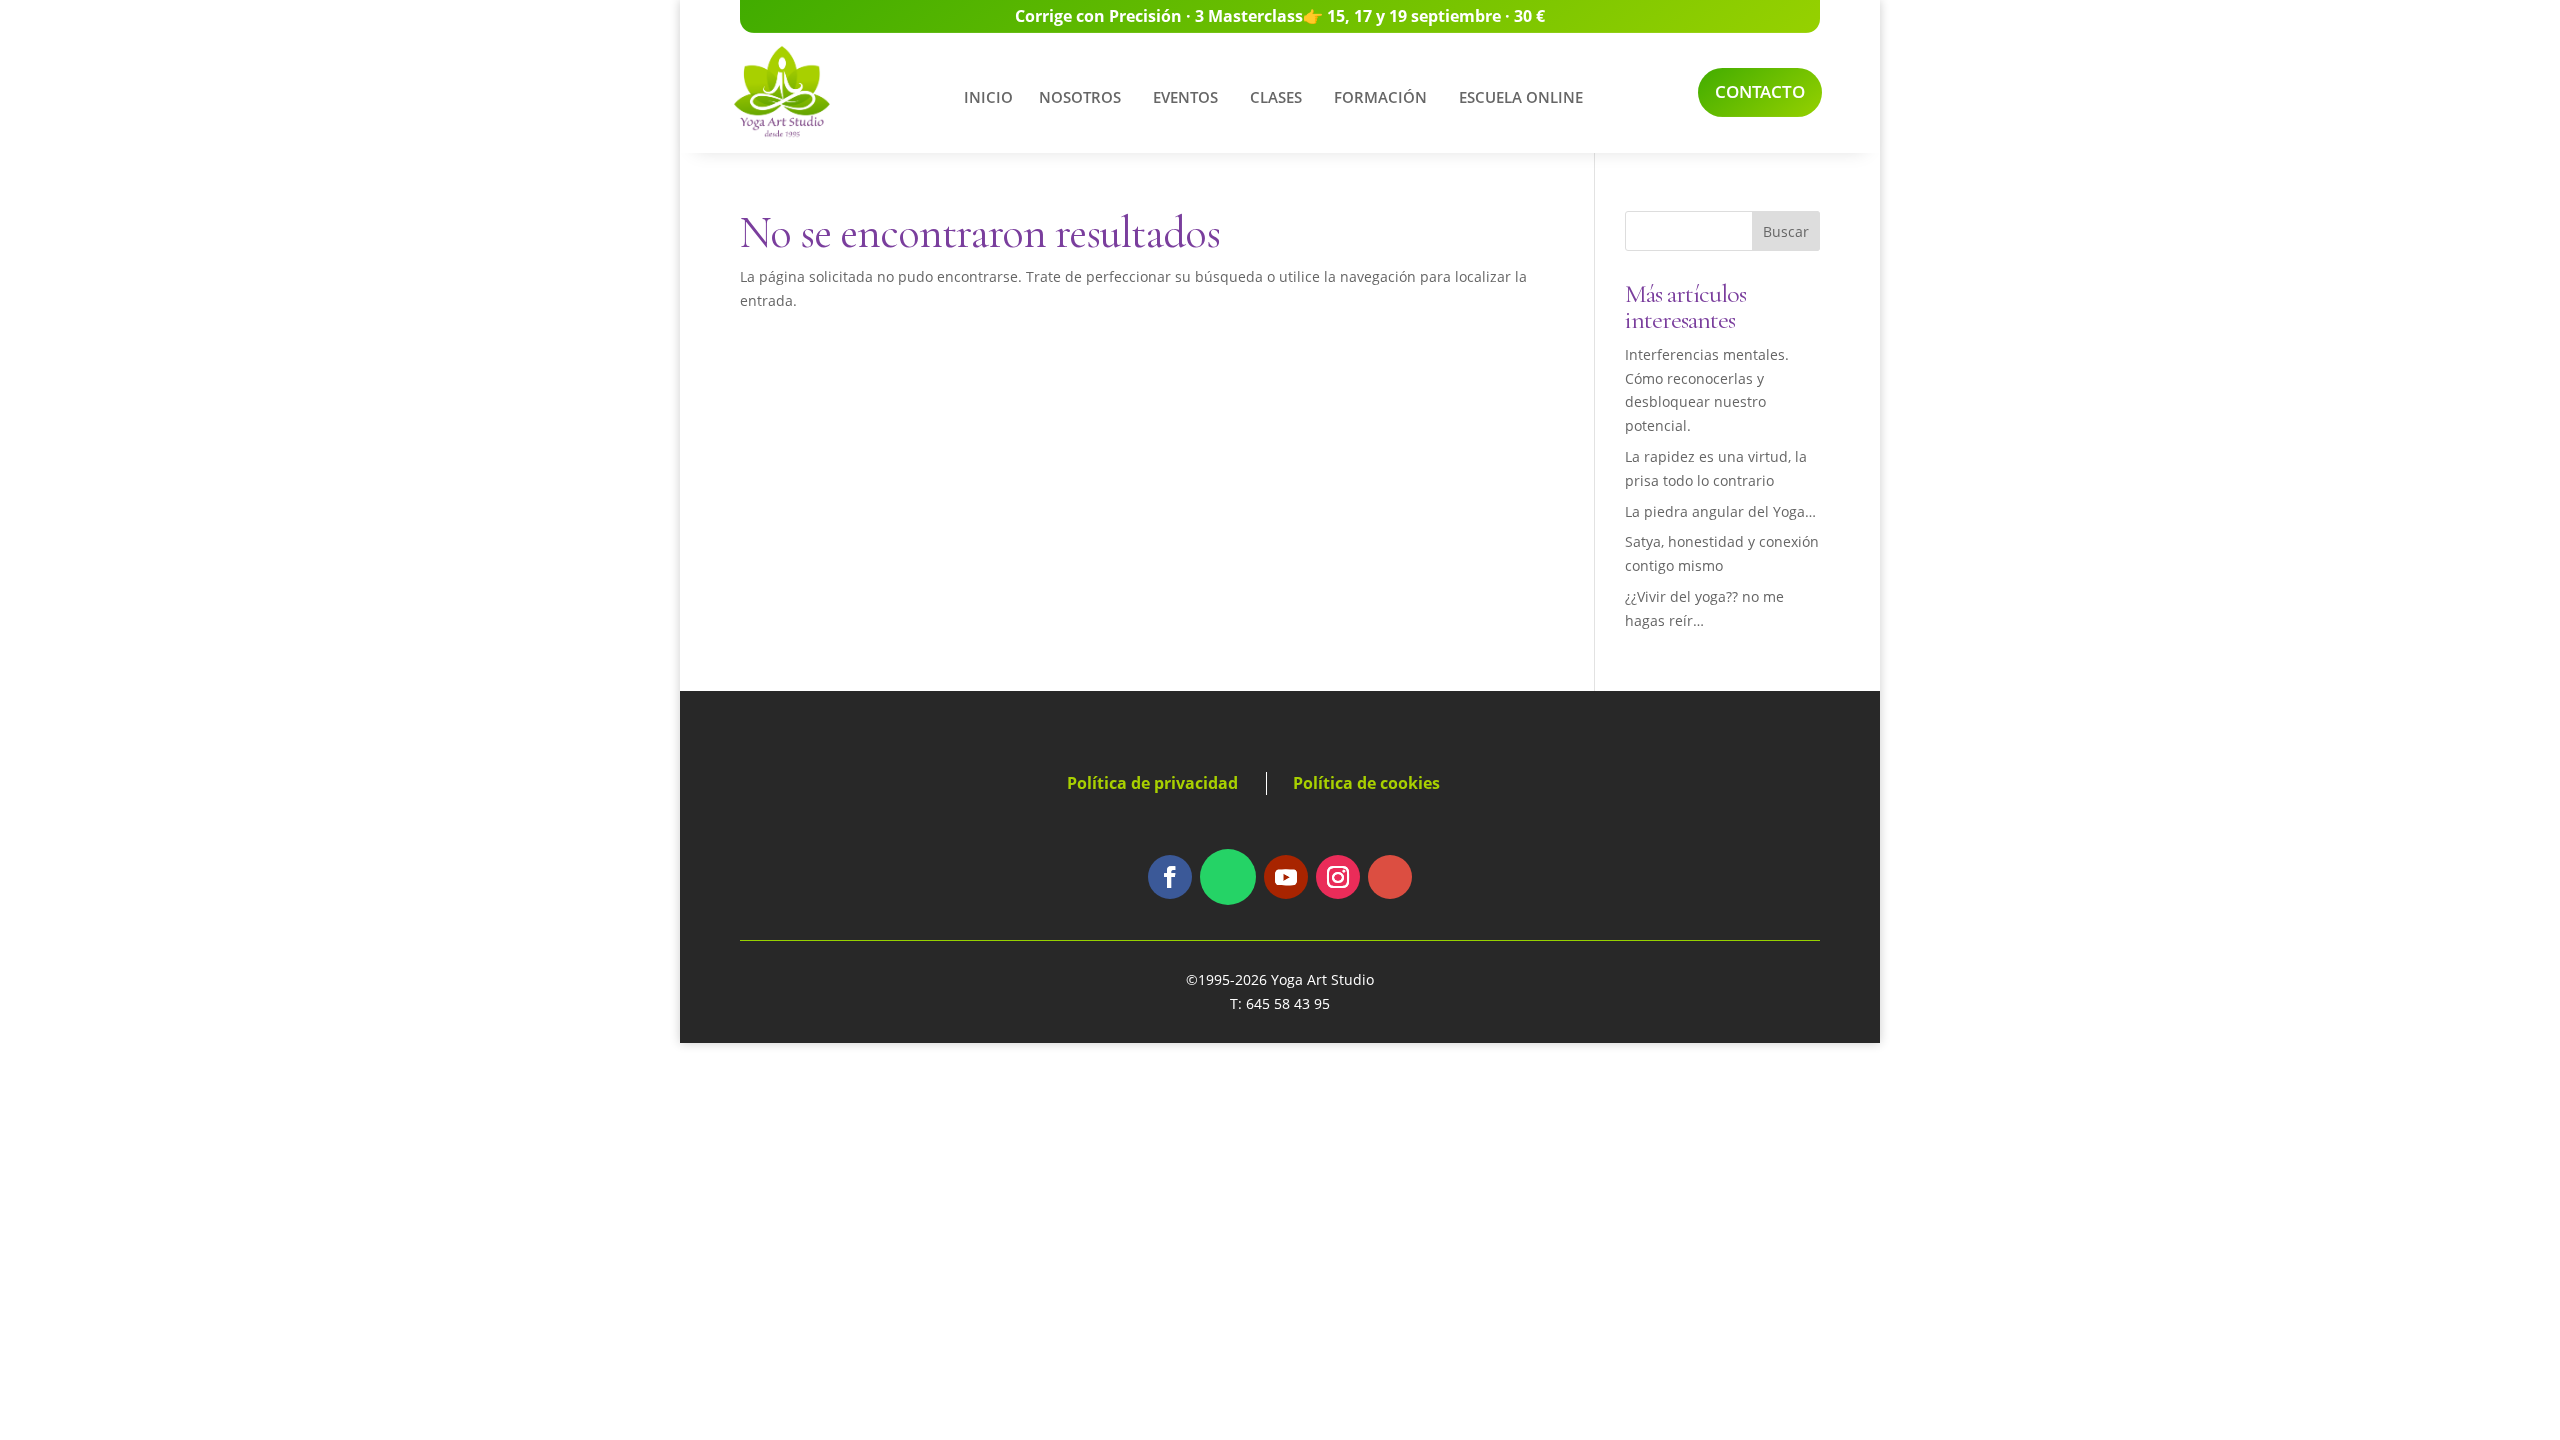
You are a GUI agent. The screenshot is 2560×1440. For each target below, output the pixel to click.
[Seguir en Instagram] (1338, 877)
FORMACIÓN (1380, 97)
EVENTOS (1185, 97)
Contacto (1760, 91)
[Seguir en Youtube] (1286, 877)
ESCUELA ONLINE (1521, 97)
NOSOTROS (1080, 97)
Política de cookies (1366, 783)
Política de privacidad (1152, 783)
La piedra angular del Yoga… (1720, 511)
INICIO (988, 97)
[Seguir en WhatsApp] (1228, 877)
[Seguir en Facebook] (1170, 877)
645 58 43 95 (1288, 1003)
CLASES (1276, 97)
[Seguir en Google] (1390, 877)
